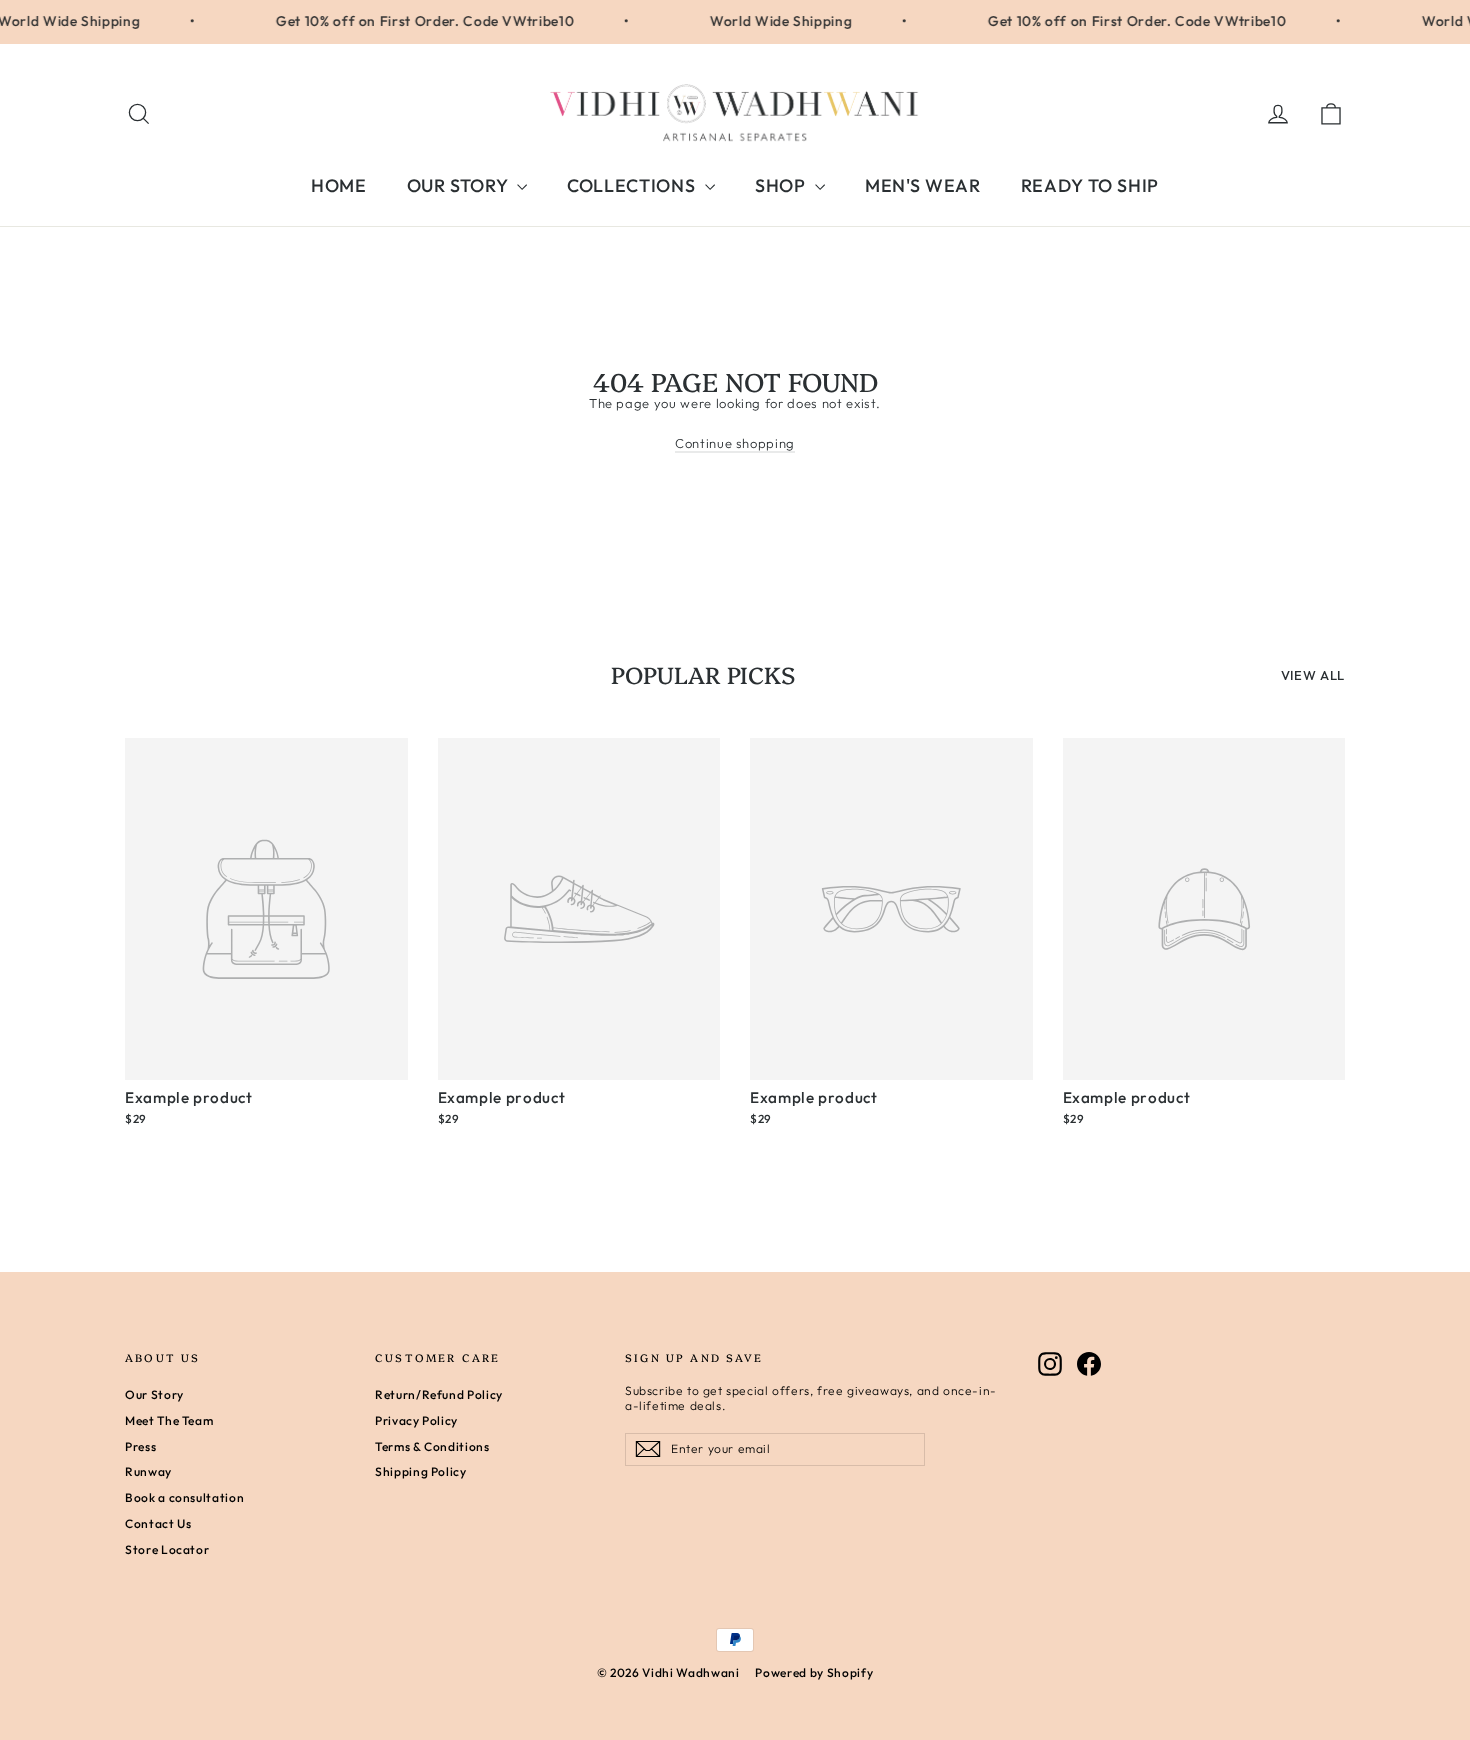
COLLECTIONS (633, 185)
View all (1313, 675)
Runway (148, 1471)
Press (140, 1446)
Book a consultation (184, 1497)
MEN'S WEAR (923, 185)
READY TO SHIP (1090, 185)
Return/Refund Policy (439, 1394)
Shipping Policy (421, 1471)
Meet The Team (169, 1420)
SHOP (782, 185)
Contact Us (158, 1523)
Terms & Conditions (432, 1446)
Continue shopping (735, 443)
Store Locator (167, 1549)
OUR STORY (460, 185)
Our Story (154, 1394)
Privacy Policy (416, 1420)
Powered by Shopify (814, 1672)
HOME (339, 185)
